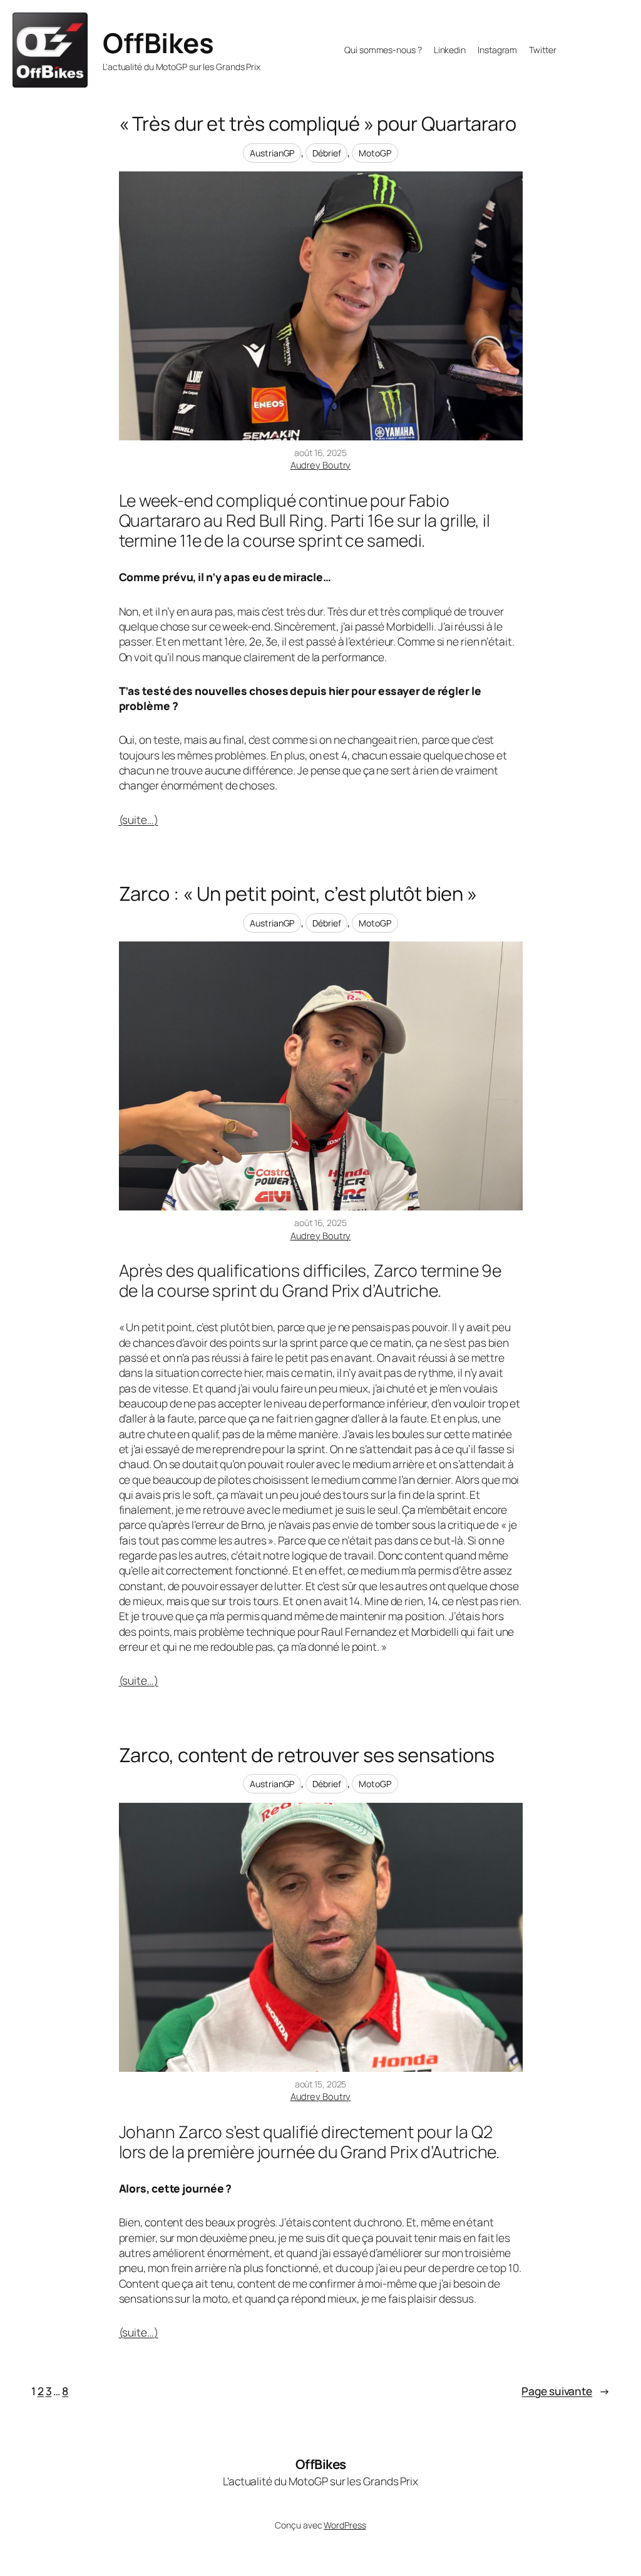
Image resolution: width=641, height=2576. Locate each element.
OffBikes (158, 43)
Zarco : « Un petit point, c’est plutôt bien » (298, 894)
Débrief (326, 153)
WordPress (345, 2525)
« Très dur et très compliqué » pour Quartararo (318, 124)
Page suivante (566, 2391)
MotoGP (375, 153)
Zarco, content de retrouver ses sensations (307, 1755)
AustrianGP (272, 153)
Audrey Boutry (321, 465)
